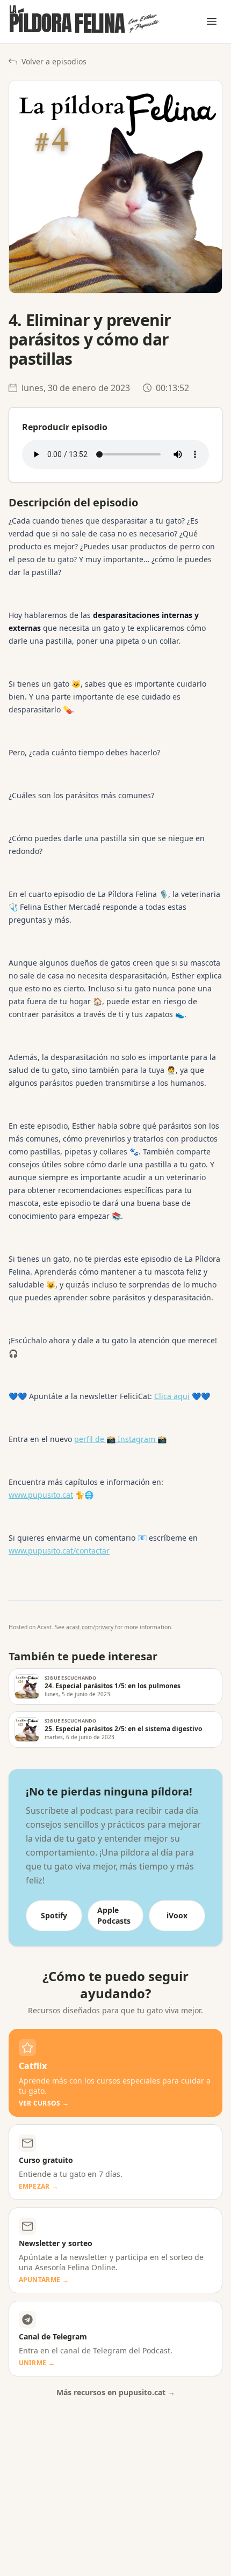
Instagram (136, 1439)
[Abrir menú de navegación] (212, 21)
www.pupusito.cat (41, 1495)
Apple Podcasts (114, 1915)
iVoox (177, 1915)
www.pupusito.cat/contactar (59, 1551)
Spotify (54, 1915)
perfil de (90, 1439)
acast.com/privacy (90, 1627)
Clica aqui (172, 1396)
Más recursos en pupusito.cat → (116, 2392)
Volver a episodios (54, 61)
